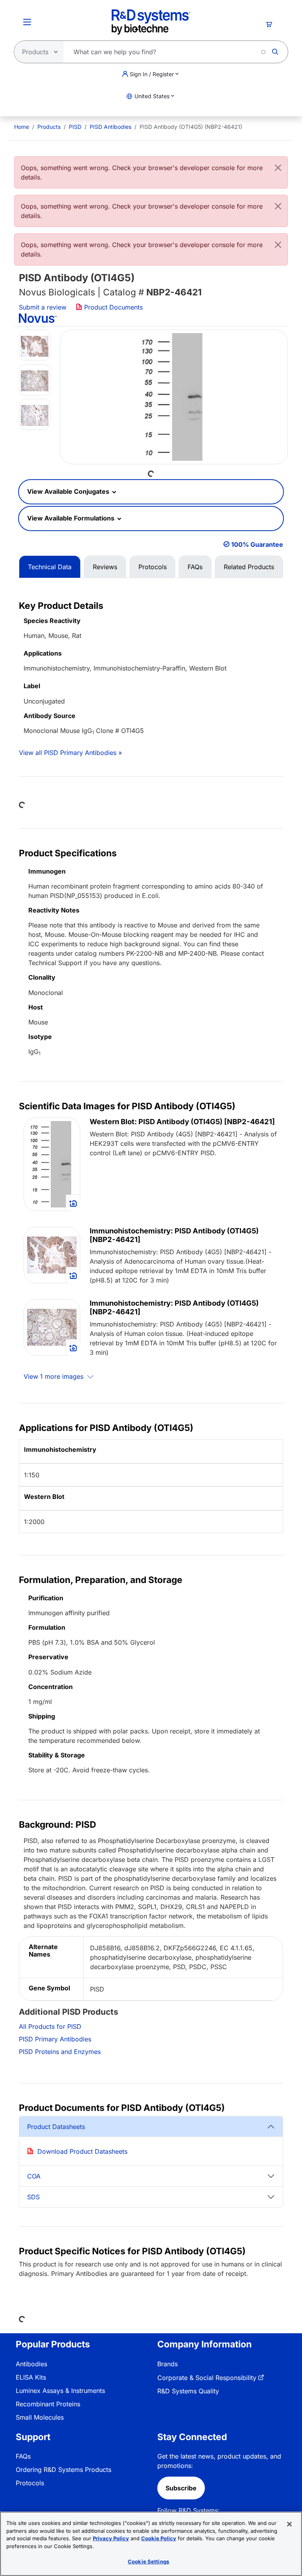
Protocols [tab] (153, 567)
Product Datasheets (56, 2127)
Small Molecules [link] (40, 2417)
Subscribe (181, 2488)
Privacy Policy (111, 2538)
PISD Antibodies (110, 127)
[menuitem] (22, 127)
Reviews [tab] (105, 567)
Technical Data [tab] (50, 567)
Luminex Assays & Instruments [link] (60, 2391)
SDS (33, 2197)
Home (22, 127)
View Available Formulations (72, 518)
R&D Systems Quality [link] (188, 2391)
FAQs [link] (23, 2456)
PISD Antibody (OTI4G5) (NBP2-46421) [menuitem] (191, 127)
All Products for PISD (50, 2026)
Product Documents (112, 307)
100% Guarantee (257, 544)
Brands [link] (168, 2364)
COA (34, 2176)
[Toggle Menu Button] (27, 22)
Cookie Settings (148, 2561)
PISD (75, 127)
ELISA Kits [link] (31, 2377)
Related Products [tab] (249, 567)
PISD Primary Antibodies (55, 2039)
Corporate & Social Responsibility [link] (207, 2378)
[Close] (278, 168)
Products (49, 127)
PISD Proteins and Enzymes (60, 2052)
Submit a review (43, 307)
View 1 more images (54, 1376)
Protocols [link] (30, 2483)
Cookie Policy (159, 2538)
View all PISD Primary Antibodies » (70, 753)
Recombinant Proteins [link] (48, 2404)
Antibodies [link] (31, 2364)
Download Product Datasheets (82, 2151)
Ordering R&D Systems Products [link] (64, 2470)
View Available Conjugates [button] (69, 491)
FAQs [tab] (195, 567)
